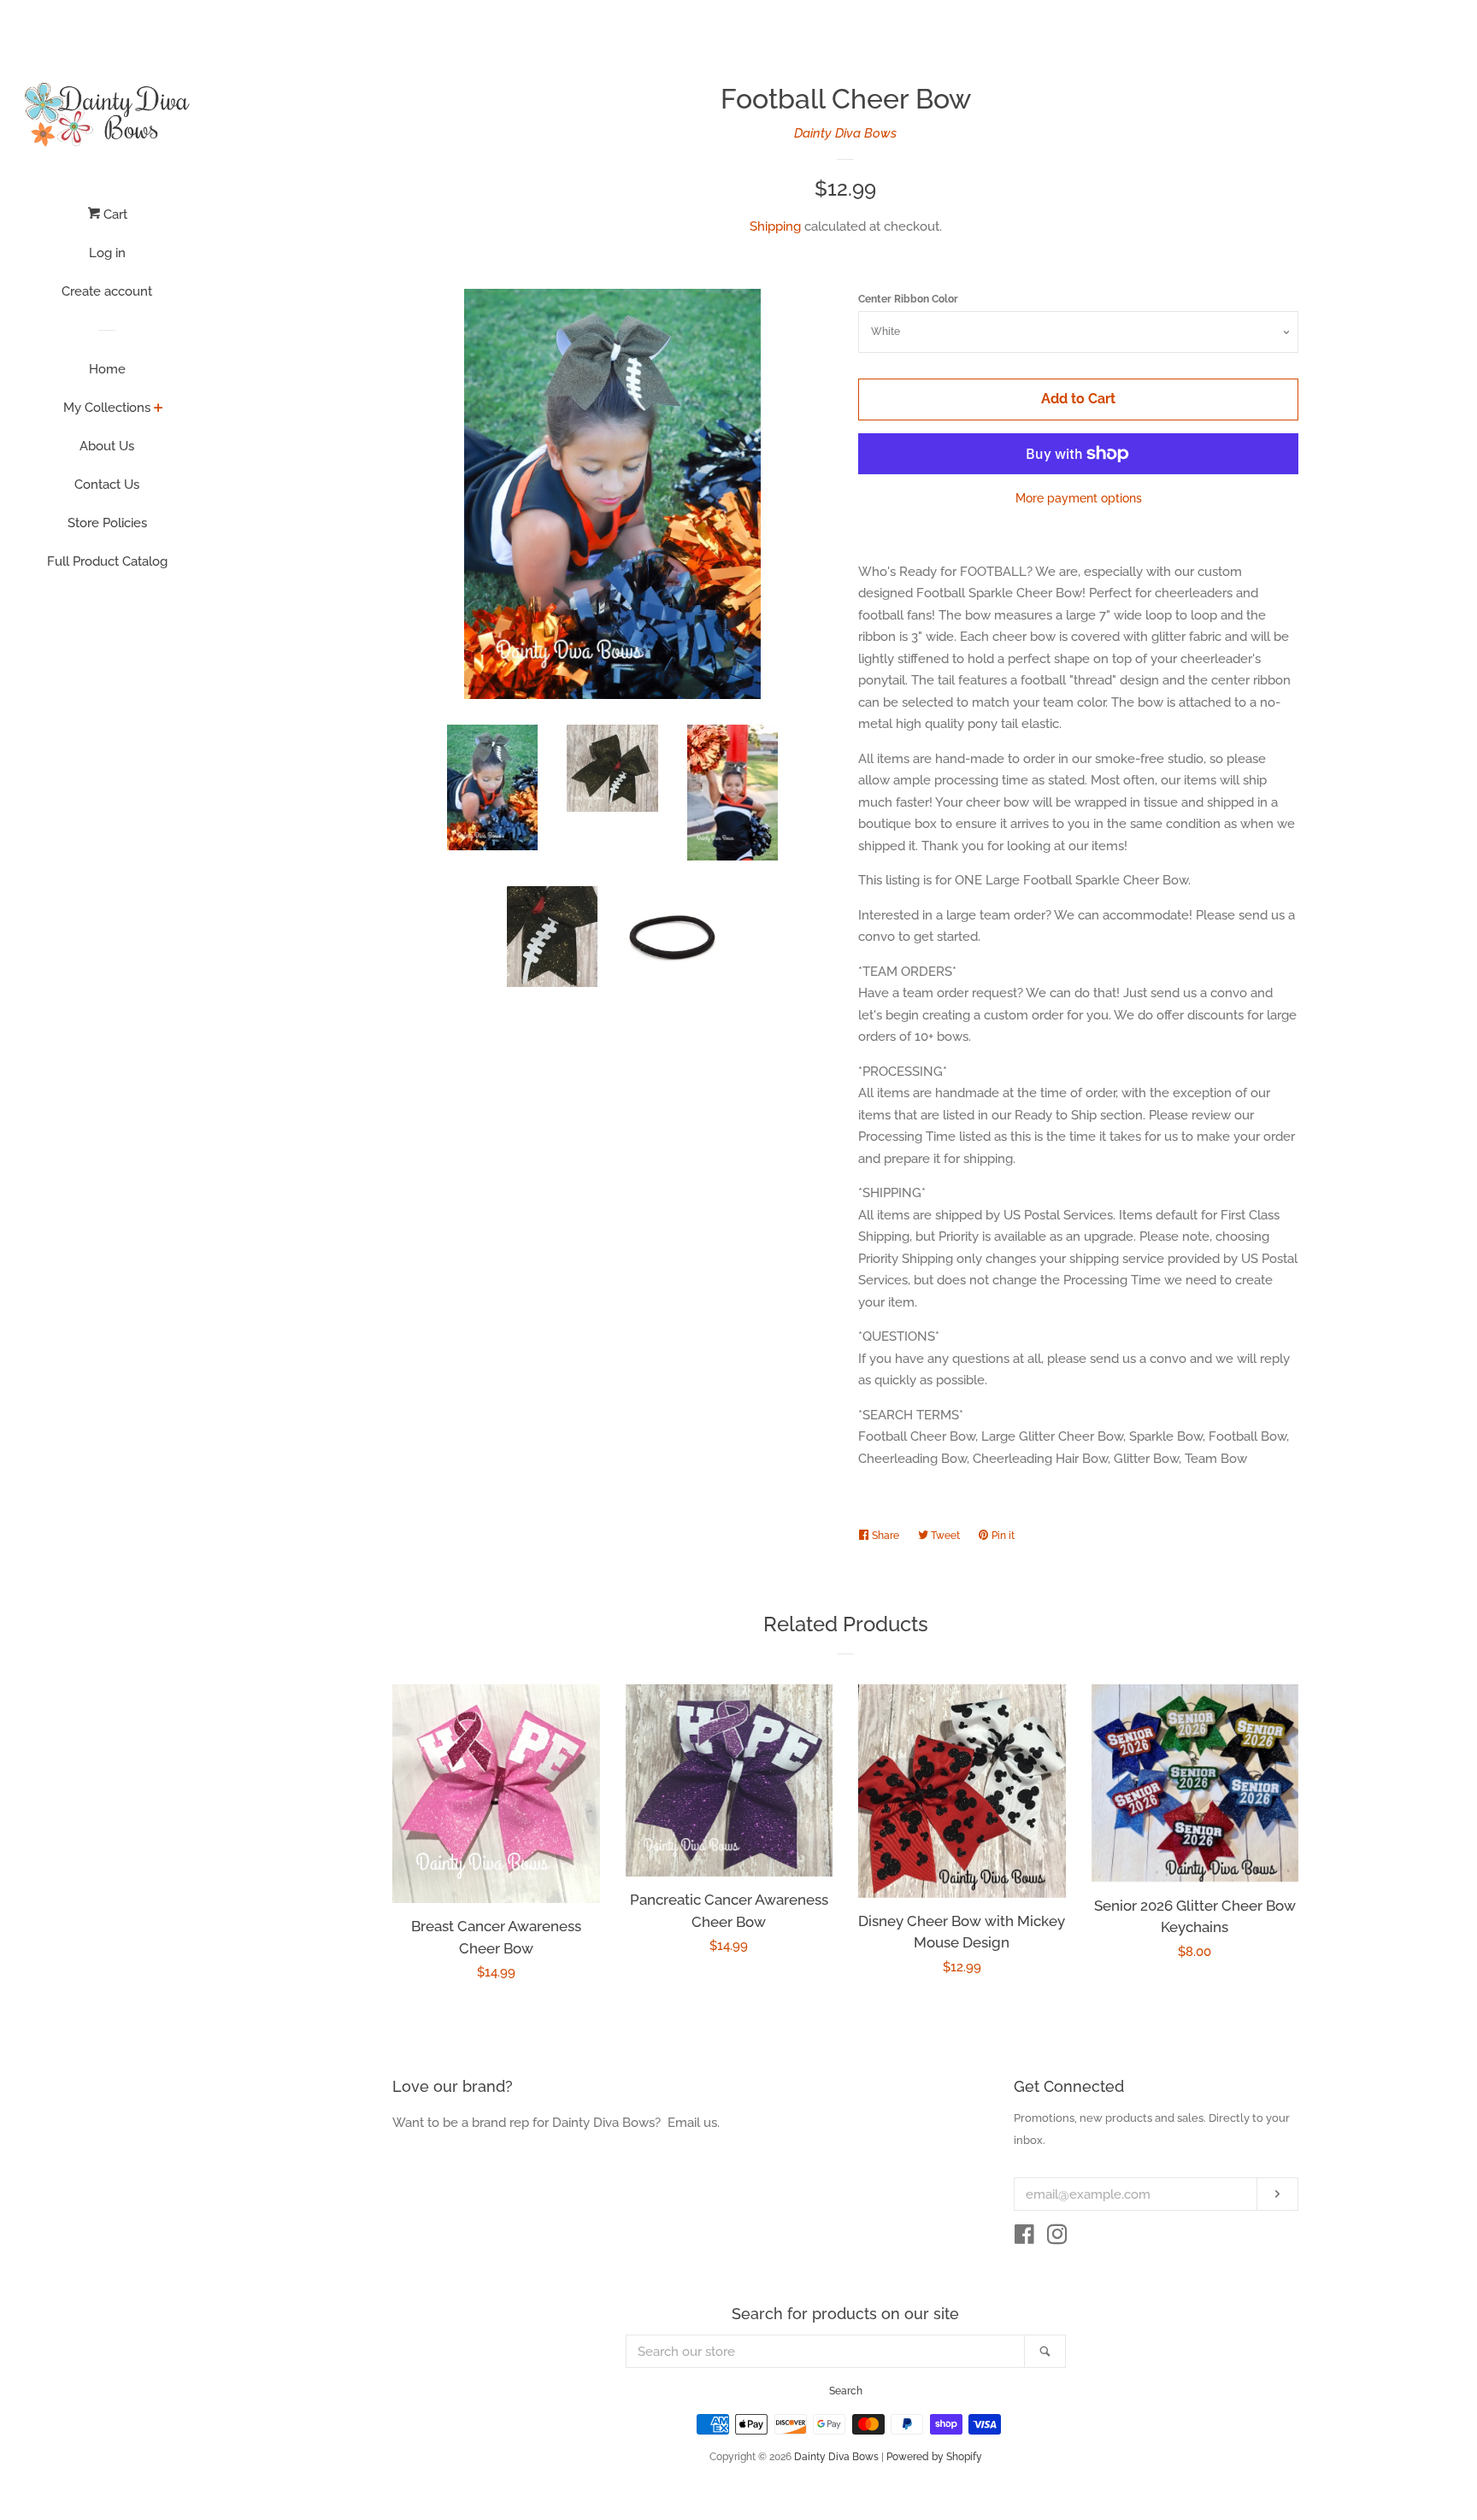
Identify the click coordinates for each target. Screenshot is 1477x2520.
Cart (114, 214)
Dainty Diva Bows (845, 133)
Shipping (775, 226)
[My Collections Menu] (159, 409)
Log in (107, 253)
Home (107, 369)
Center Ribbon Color (908, 299)
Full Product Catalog (107, 561)
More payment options (1079, 498)
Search (846, 2391)
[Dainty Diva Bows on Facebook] (1024, 2238)
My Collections (107, 408)
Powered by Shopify (934, 2457)
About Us (107, 446)
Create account (107, 291)
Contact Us (107, 485)
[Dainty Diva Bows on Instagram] (1057, 2238)
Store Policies (107, 523)
